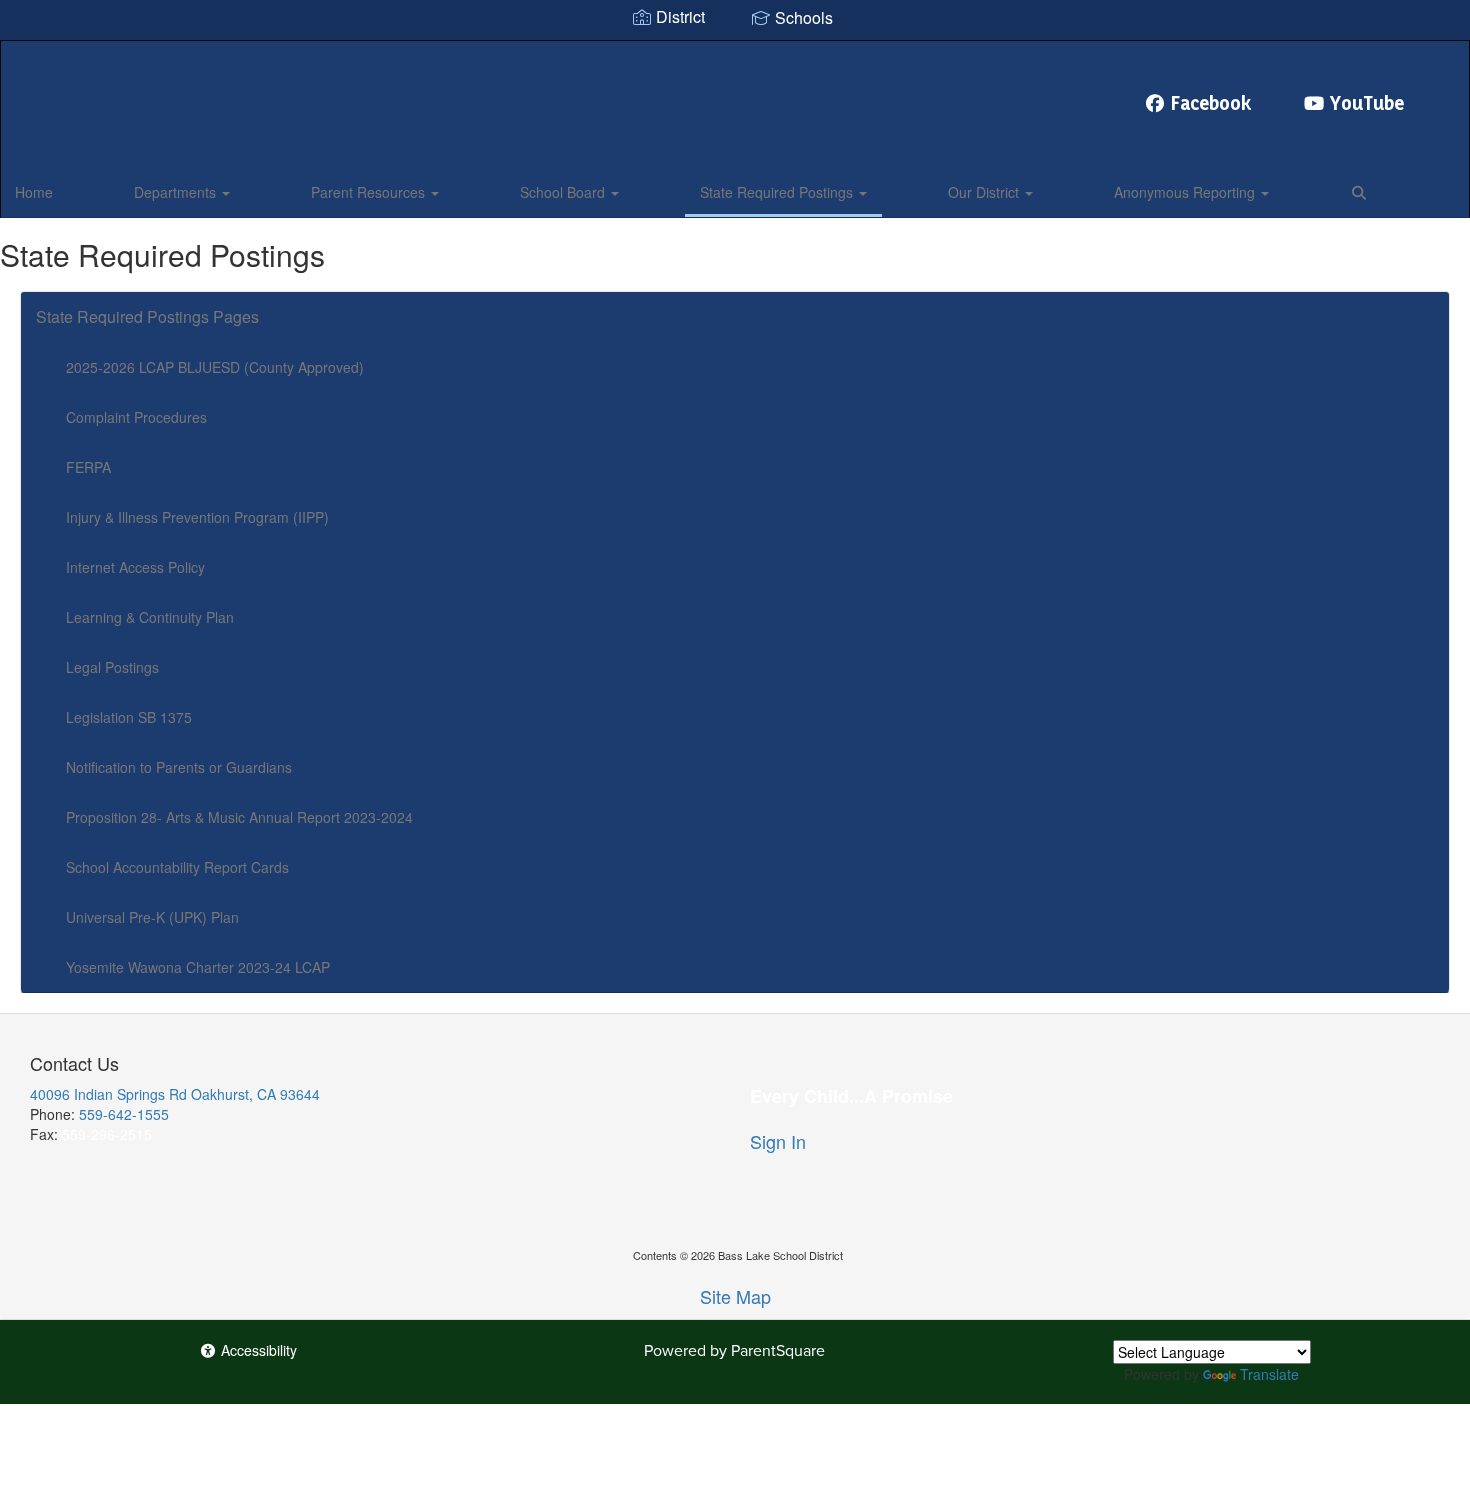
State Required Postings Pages (147, 316)
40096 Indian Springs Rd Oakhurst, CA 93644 (175, 1094)
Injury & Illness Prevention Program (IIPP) (197, 517)
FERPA (88, 467)
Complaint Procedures (136, 417)
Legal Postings (112, 667)
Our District (985, 192)
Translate (1269, 1374)
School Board (564, 192)
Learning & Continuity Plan (150, 617)
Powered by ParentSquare (734, 1350)
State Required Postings (778, 192)
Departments (177, 192)
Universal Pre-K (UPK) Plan (152, 917)
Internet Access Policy (135, 567)
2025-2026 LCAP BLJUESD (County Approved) (215, 367)
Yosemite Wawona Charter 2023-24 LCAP (198, 967)
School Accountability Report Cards (177, 867)
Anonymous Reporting (1186, 192)
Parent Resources (370, 192)
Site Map (735, 1296)
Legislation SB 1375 (129, 717)
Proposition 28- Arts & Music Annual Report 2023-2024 (239, 817)
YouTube (1367, 103)
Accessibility (257, 1350)
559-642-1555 (124, 1114)
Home (34, 192)
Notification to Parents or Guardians (179, 767)
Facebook (1211, 103)
